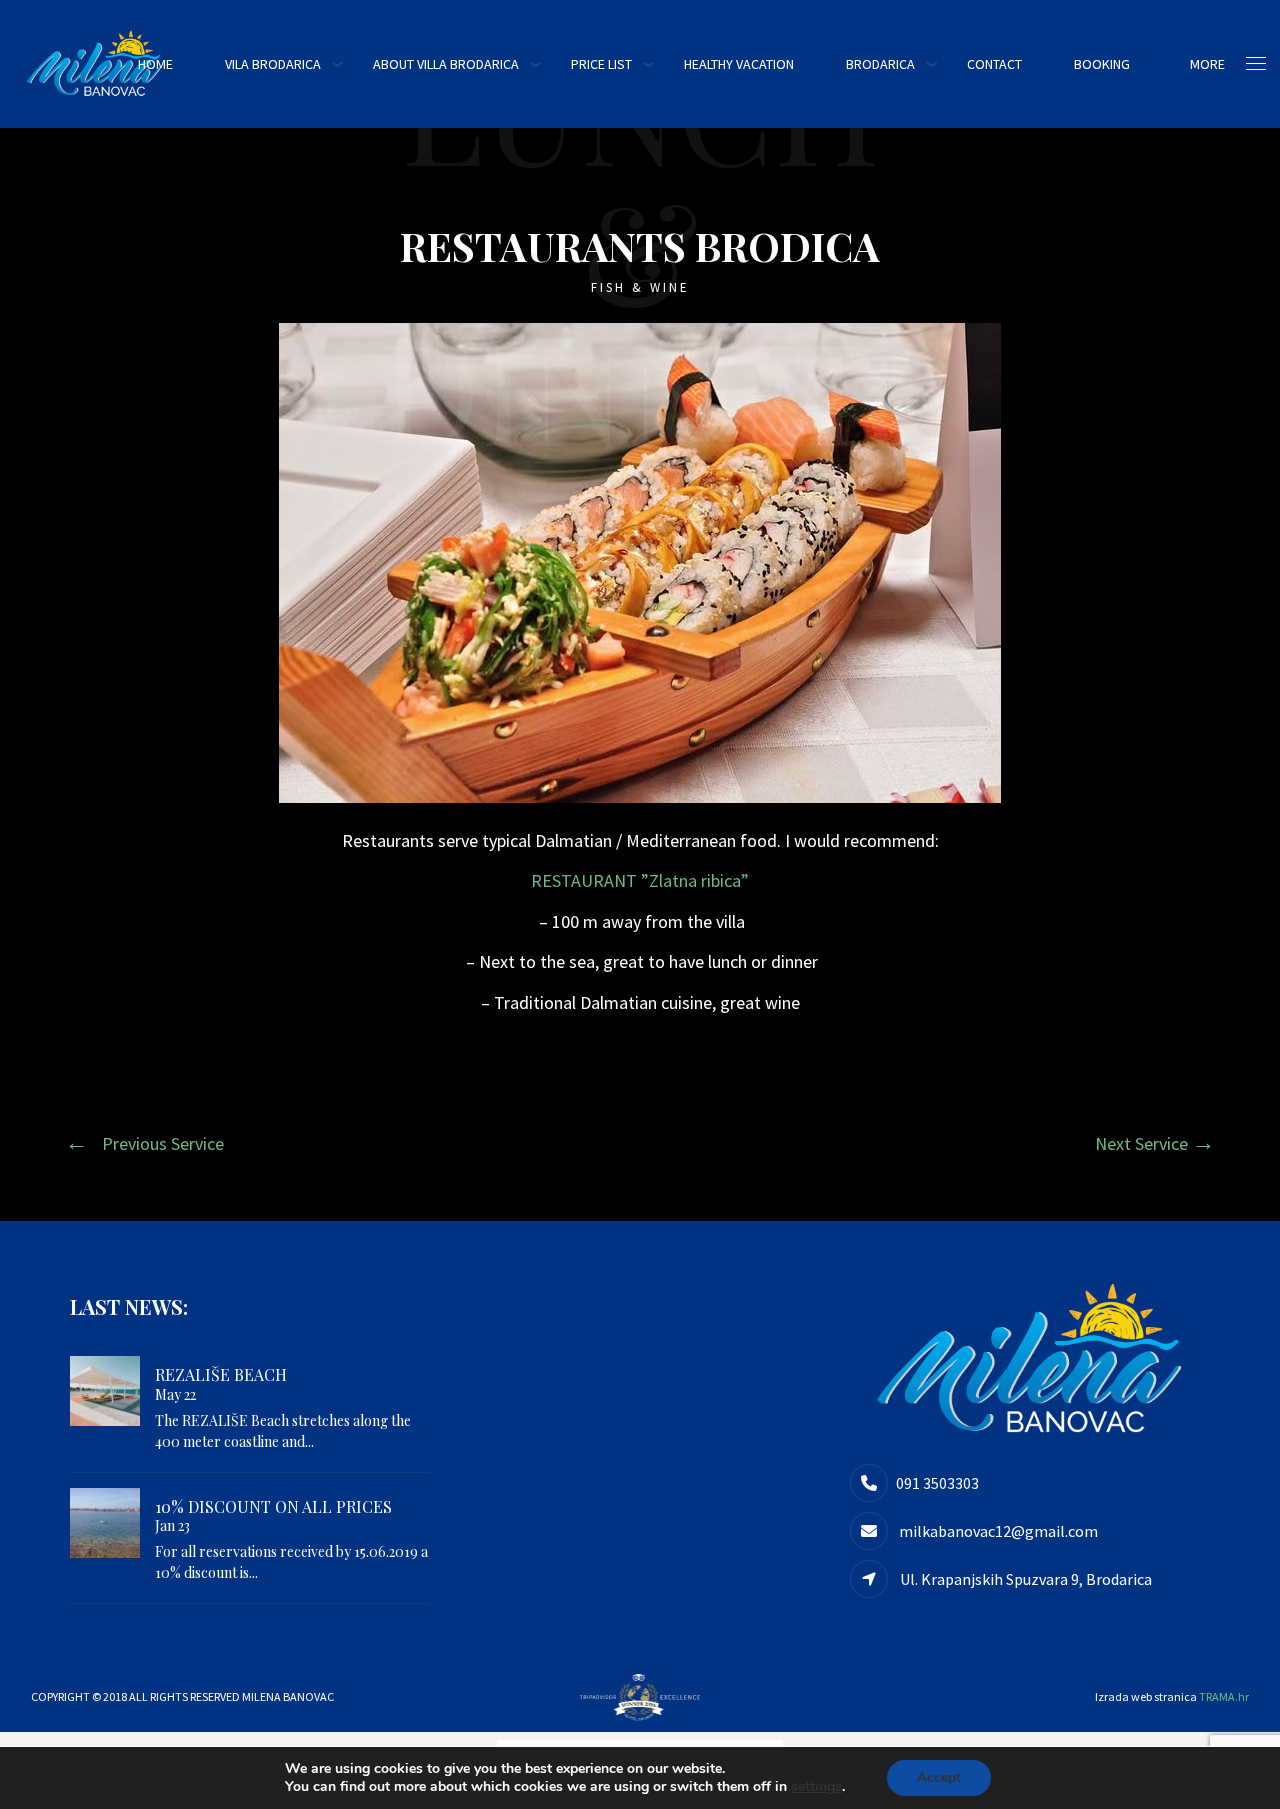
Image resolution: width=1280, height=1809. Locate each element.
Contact (994, 64)
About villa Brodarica (446, 64)
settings (816, 1787)
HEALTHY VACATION (739, 64)
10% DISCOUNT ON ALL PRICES (273, 1506)
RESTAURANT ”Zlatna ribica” (640, 880)
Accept (939, 1777)
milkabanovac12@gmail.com (997, 1531)
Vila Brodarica (273, 64)
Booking (1102, 64)
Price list (601, 64)
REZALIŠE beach (221, 1374)
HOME (155, 64)
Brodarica (880, 64)
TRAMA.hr (1224, 1696)
